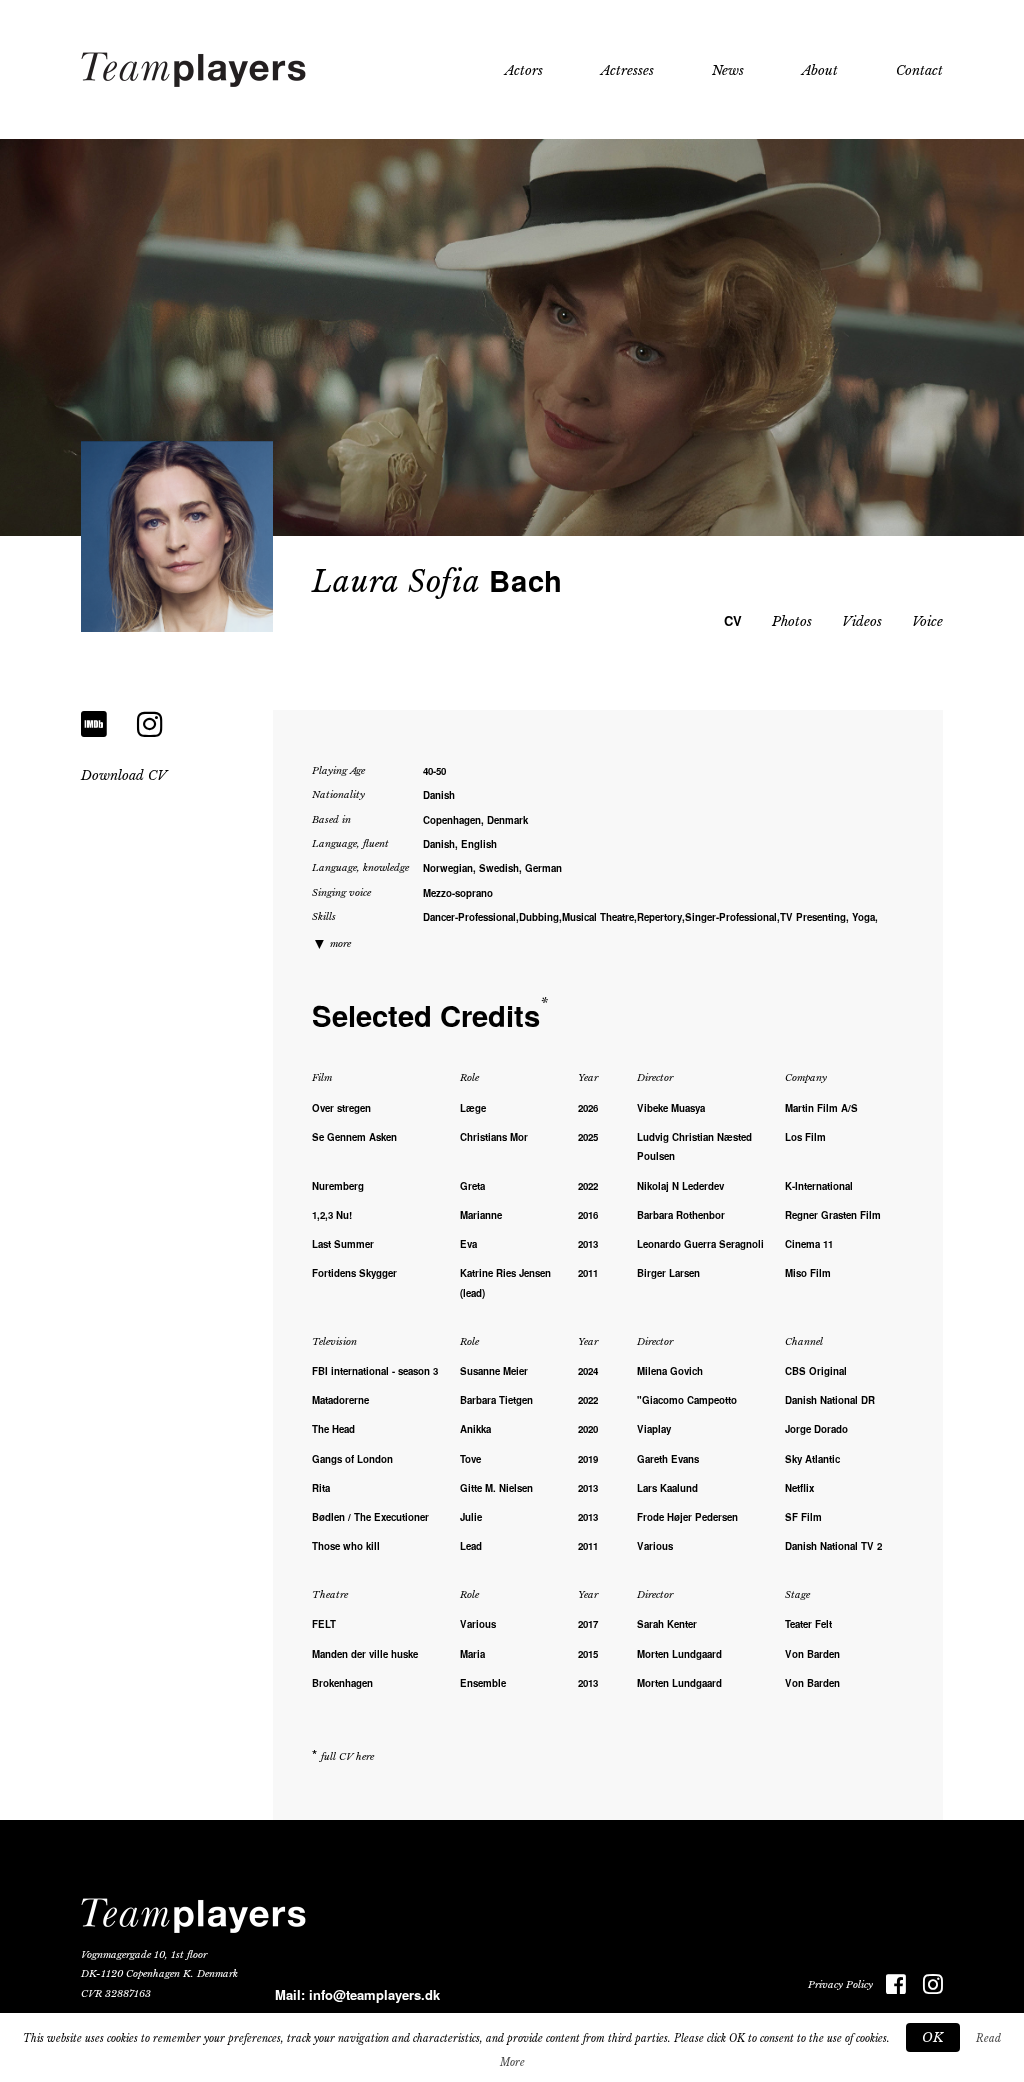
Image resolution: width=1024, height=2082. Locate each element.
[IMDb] (94, 724)
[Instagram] (150, 724)
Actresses (627, 70)
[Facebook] (889, 1985)
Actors (524, 70)
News (728, 70)
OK (933, 2037)
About (820, 70)
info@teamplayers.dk (374, 1994)
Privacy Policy (840, 1985)
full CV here (347, 1757)
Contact (919, 70)
